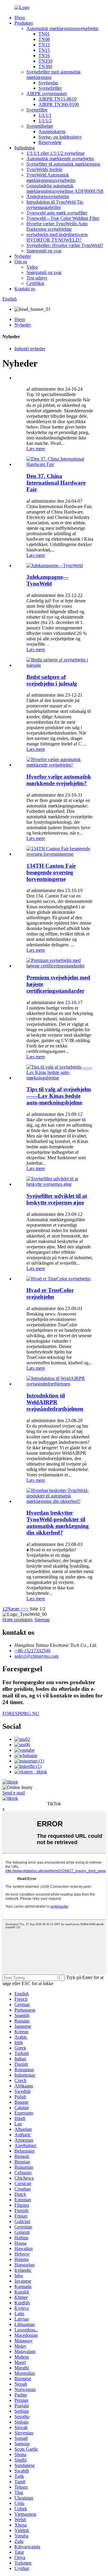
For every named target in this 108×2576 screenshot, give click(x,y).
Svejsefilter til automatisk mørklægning (63, 164)
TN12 (44, 45)
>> (26, 1609)
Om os (21, 262)
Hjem (20, 18)
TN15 (44, 50)
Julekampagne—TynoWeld (47, 580)
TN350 (45, 61)
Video (32, 267)
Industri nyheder (30, 349)
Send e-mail (14, 1793)
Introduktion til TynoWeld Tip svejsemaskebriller (55, 205)
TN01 (44, 34)
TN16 (44, 56)
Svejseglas (48, 83)
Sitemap (42, 1620)
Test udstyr (37, 278)
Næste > (15, 1609)
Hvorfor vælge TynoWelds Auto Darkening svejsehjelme (57, 226)
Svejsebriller (50, 88)
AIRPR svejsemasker (47, 94)
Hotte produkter (17, 1620)
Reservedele (50, 142)
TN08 (44, 39)
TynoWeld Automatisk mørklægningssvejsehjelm (51, 178)
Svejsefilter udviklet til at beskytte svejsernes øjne (57, 1199)
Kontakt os (25, 289)
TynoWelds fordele (44, 169)
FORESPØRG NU (21, 1714)
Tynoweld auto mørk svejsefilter (57, 213)
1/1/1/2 (45, 121)
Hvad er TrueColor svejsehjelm (50, 1293)
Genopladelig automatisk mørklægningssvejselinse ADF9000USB (65, 188)
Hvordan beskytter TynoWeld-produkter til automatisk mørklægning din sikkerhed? (58, 1523)
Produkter (24, 23)
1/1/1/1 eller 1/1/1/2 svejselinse (55, 153)
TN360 (45, 66)
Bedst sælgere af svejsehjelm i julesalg (52, 680)
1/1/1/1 (45, 115)
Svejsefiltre (37, 110)
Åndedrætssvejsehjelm (48, 197)
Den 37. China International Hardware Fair (56, 483)
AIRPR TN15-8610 (57, 99)
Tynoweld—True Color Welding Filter (63, 218)
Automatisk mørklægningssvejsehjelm (62, 28)
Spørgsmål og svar (44, 251)
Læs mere (36, 449)
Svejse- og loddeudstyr (60, 137)
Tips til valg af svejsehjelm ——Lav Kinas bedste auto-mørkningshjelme (59, 1096)
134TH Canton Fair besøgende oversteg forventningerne (51, 872)
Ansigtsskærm (52, 131)
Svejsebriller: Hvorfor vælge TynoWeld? (65, 245)
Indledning (25, 148)
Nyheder (23, 256)
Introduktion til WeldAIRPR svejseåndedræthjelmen (55, 1402)
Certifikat (35, 283)
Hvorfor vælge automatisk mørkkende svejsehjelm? (59, 780)
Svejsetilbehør (40, 126)
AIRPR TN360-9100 (59, 104)
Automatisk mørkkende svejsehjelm (60, 159)
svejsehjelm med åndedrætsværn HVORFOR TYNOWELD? (57, 237)
